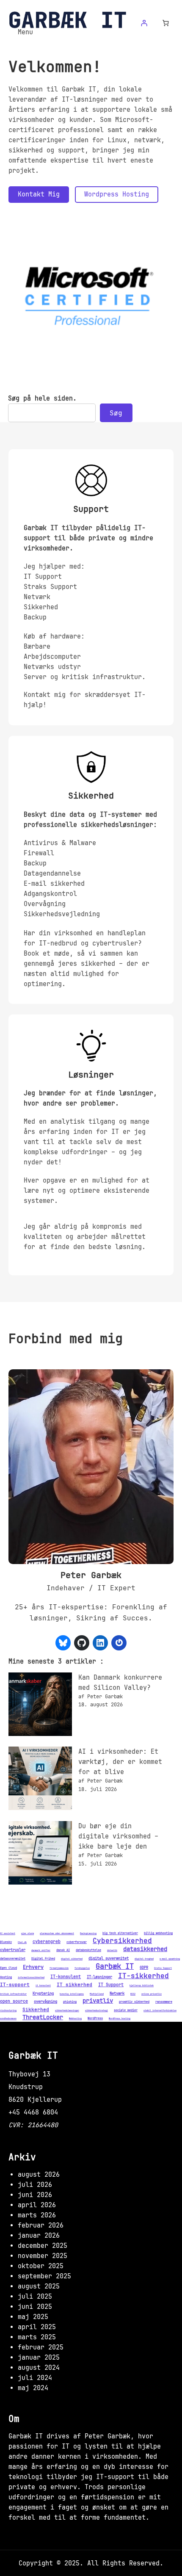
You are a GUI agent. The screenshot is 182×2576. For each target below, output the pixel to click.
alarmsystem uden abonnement (57, 1934)
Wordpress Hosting (117, 194)
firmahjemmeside (59, 1968)
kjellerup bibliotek (142, 1986)
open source (14, 2001)
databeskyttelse (88, 1950)
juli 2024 (35, 2378)
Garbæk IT (115, 1966)
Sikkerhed (36, 2010)
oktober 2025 (41, 2266)
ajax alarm (28, 1934)
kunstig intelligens (72, 1994)
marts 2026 (37, 2215)
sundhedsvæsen (8, 2019)
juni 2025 (35, 2307)
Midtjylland (97, 1994)
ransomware (164, 2002)
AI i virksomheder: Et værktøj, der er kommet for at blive (120, 1762)
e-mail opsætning (170, 1959)
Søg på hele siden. (42, 398)
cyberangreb (47, 1942)
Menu (25, 32)
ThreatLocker (43, 2017)
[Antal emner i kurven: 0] (166, 23)
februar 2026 (41, 2225)
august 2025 (39, 2286)
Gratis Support (163, 1968)
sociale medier (126, 2010)
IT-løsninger (99, 1977)
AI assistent (8, 1934)
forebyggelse (82, 1968)
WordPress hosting (120, 2019)
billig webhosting (158, 1933)
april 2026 (37, 2205)
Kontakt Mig (39, 194)
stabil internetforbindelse (160, 2011)
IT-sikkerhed (143, 1976)
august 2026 (39, 2175)
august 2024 (39, 2368)
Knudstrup (26, 2087)
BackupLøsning (88, 1934)
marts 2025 (37, 2337)
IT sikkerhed (74, 1985)
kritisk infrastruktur (13, 1994)
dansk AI (63, 1950)
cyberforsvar (77, 1942)
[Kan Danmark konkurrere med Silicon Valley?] (40, 1706)
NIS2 (133, 1994)
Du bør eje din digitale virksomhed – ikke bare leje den (118, 1836)
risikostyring (8, 2011)
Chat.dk (22, 1943)
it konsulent (43, 1986)
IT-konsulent (66, 1977)
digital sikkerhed (72, 1959)
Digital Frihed (43, 1958)
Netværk (117, 1994)
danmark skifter (41, 1951)
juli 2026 (35, 2185)
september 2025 (44, 2276)
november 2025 (43, 2256)
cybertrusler (13, 1950)
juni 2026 (35, 2195)
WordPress (95, 2018)
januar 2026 (39, 2236)
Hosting (6, 1977)
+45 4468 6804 (33, 2112)
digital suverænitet (109, 1958)
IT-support (15, 1985)
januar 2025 (39, 2358)
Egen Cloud (8, 1968)
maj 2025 (33, 2317)
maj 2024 (33, 2388)
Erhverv (33, 1967)
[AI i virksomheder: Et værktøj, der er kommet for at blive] (40, 1780)
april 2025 (37, 2327)
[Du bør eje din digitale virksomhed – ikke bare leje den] (40, 1854)
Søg (116, 413)
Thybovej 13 (29, 2074)
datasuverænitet (13, 1958)
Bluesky (6, 1942)
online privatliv (152, 1994)
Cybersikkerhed (122, 1941)
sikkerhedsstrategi (97, 2011)
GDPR (144, 1968)
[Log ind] (144, 23)
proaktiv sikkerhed (134, 2002)
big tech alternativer (120, 1933)
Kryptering (43, 1994)
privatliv (98, 2001)
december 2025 (43, 2246)
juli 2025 (35, 2297)
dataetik (112, 1951)
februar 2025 (41, 2347)
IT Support (111, 1985)
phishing (70, 2002)
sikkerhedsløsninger (67, 2011)
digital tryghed (144, 1959)
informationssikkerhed (31, 1978)
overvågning (45, 2002)
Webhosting (75, 2019)
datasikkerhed (145, 1949)
